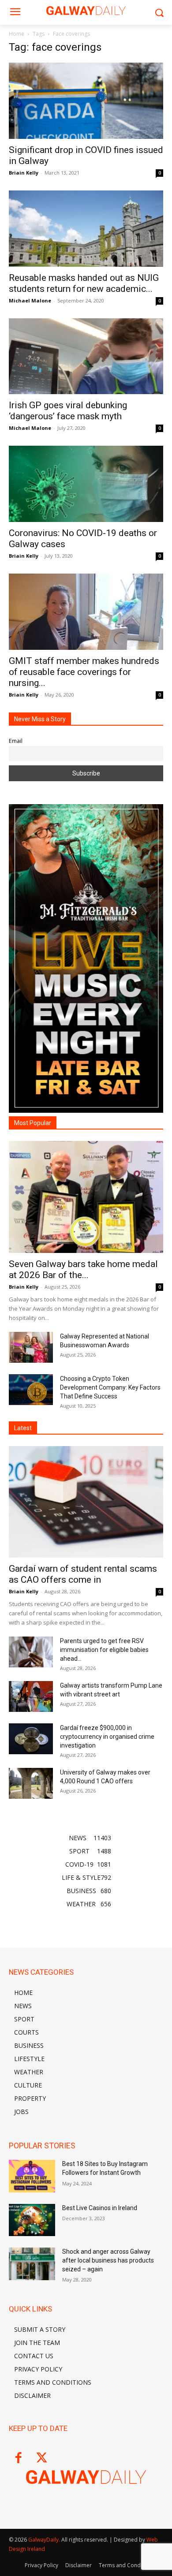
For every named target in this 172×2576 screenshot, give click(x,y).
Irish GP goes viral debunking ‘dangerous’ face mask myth (68, 411)
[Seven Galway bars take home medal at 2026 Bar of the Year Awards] (86, 1197)
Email (16, 741)
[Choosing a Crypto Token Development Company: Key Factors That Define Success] (31, 1390)
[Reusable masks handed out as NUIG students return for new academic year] (86, 229)
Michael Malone (30, 300)
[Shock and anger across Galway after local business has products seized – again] (32, 2264)
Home (17, 34)
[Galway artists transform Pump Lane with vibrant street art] (31, 1696)
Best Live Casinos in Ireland (100, 2208)
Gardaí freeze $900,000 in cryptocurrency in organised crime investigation (107, 1737)
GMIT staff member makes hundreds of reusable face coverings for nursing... (84, 672)
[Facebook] (18, 2459)
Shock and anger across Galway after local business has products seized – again (108, 2260)
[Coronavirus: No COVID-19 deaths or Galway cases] (86, 484)
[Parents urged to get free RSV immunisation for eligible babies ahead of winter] (31, 1652)
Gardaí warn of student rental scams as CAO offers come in (83, 1574)
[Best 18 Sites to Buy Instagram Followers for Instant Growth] (32, 2176)
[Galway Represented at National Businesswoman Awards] (31, 1347)
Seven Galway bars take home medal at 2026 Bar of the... (83, 1269)
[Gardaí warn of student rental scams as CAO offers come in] (86, 1502)
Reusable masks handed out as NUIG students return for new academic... (84, 283)
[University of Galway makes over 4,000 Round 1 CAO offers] (31, 1783)
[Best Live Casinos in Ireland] (32, 2220)
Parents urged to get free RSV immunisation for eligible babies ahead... (104, 1650)
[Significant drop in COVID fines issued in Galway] (86, 101)
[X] (42, 2459)
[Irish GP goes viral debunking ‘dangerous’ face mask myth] (86, 356)
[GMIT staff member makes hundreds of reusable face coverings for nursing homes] (86, 612)
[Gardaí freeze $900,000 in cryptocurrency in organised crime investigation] (31, 1739)
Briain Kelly (24, 173)
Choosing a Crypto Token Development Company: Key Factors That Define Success (110, 1387)
